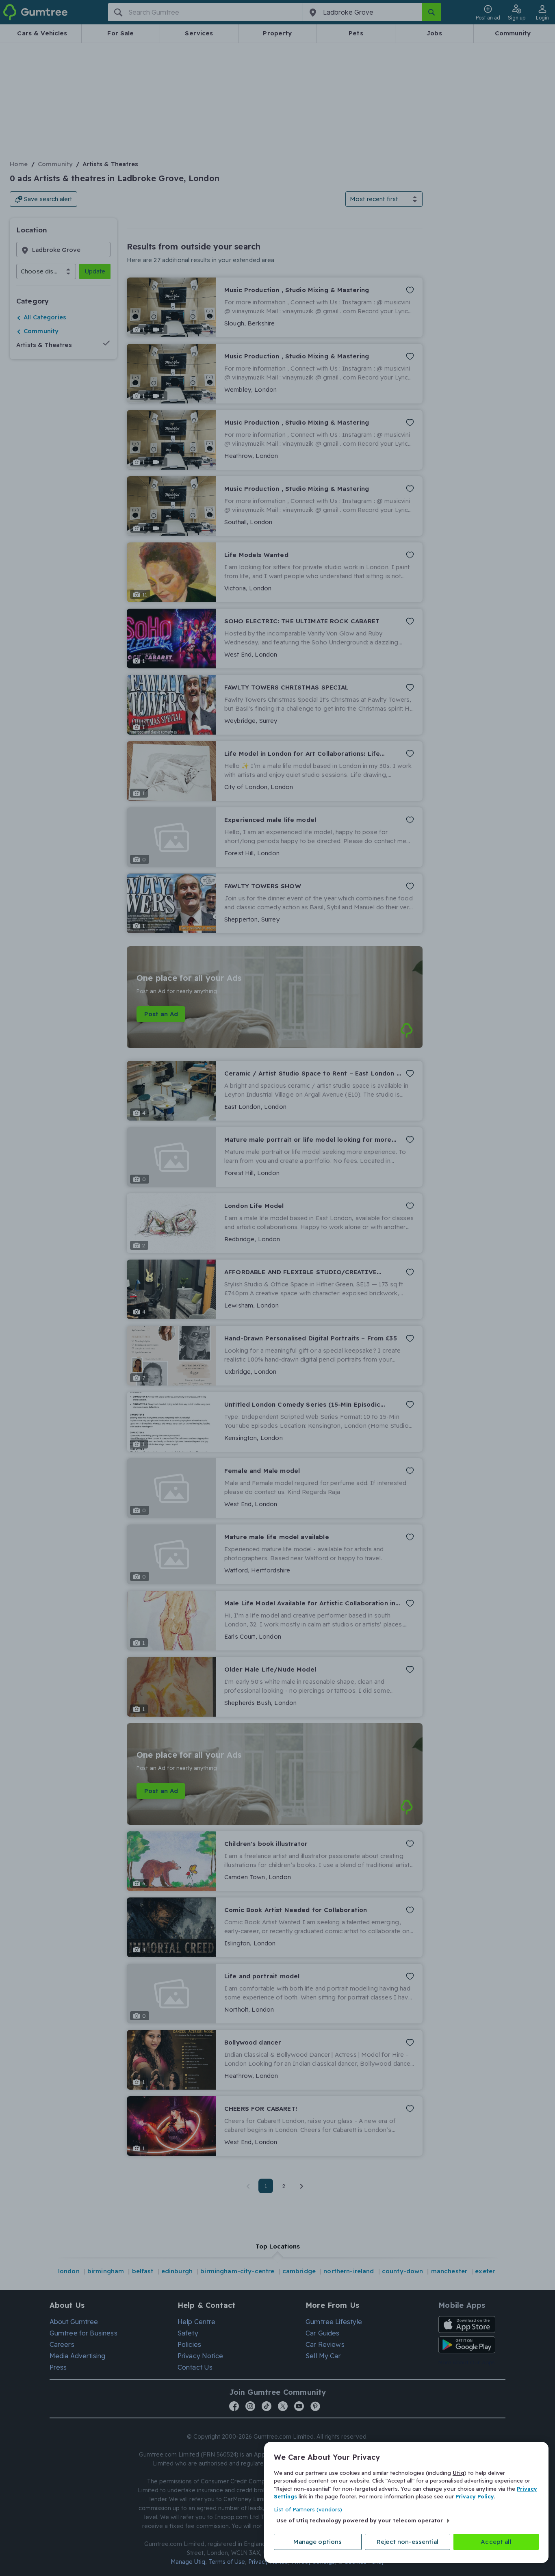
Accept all (496, 2542)
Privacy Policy (475, 2496)
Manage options (318, 2542)
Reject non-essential (408, 2542)
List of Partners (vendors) (308, 2509)
